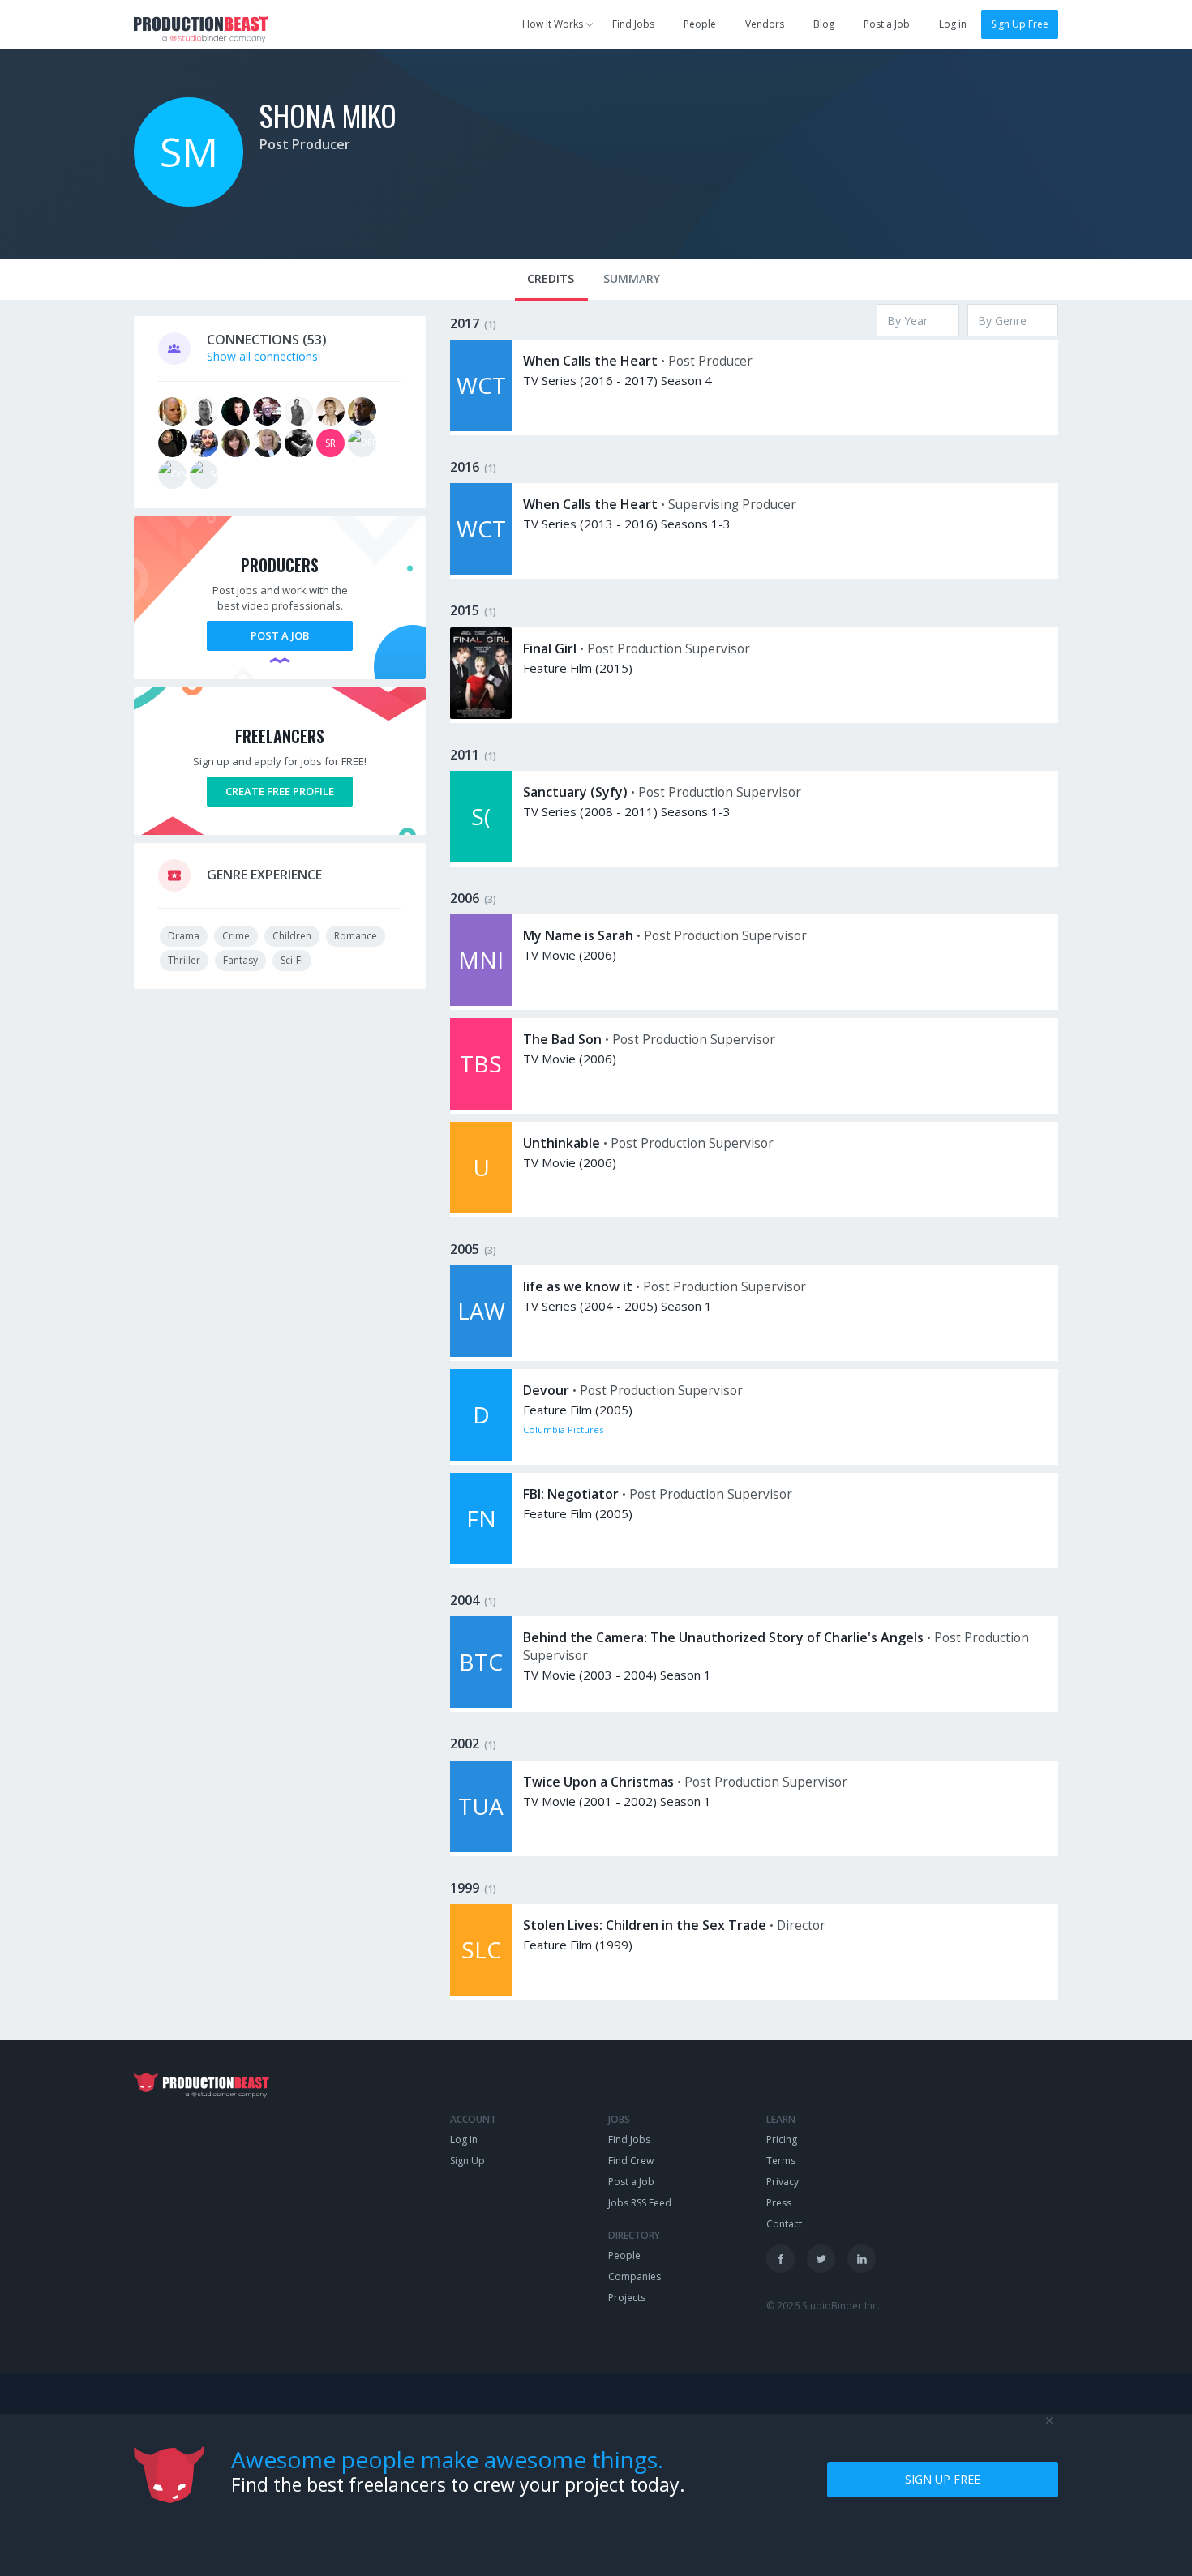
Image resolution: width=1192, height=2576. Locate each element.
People (700, 24)
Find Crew (631, 2161)
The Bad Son (562, 1039)
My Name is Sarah (578, 935)
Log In (464, 2140)
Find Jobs (633, 24)
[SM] (189, 202)
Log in (953, 24)
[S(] (481, 858)
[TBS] (481, 1105)
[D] (481, 1456)
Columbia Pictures (563, 1429)
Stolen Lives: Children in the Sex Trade (645, 1925)
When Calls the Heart (590, 361)
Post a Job (887, 24)
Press (779, 2203)
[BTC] (481, 1703)
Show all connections (262, 356)
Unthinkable (562, 1143)
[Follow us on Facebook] (780, 2259)
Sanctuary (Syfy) (575, 792)
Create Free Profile (280, 791)
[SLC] (481, 1991)
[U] (481, 1209)
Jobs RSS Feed (640, 2203)
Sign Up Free (1020, 24)
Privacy (783, 2182)
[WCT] (481, 427)
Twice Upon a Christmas (598, 1782)
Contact (784, 2224)
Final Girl (550, 648)
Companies (635, 2276)
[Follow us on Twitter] (821, 2259)
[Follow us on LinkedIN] (862, 2259)
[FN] (481, 1560)
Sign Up (467, 2161)
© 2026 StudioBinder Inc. (823, 2306)
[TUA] (481, 1848)
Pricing (782, 2140)
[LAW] (481, 1352)
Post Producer (305, 144)
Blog (824, 24)
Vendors (765, 24)
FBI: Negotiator (571, 1494)
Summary (632, 278)
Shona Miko (328, 115)
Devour (546, 1390)
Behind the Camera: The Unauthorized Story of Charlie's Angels (723, 1637)
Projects (627, 2298)
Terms (781, 2161)
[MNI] (481, 1001)
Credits (551, 278)
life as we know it (578, 1286)
